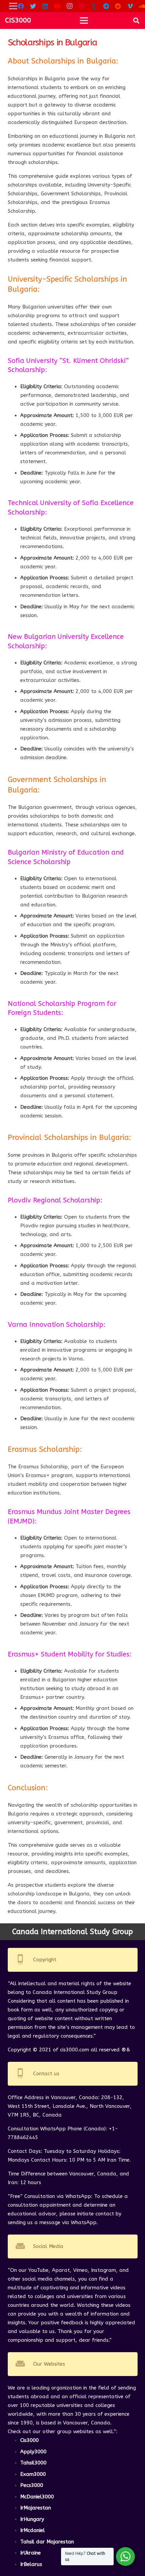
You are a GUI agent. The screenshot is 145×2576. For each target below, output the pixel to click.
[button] (136, 21)
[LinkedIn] (45, 6)
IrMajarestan (36, 2508)
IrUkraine (31, 2553)
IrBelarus (31, 2564)
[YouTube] (57, 6)
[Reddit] (118, 6)
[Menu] (84, 21)
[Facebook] (21, 6)
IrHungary (32, 2519)
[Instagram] (69, 6)
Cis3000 (30, 2440)
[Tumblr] (94, 6)
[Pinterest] (82, 6)
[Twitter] (33, 6)
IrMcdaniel (33, 2530)
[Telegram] (106, 6)
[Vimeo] (130, 6)
